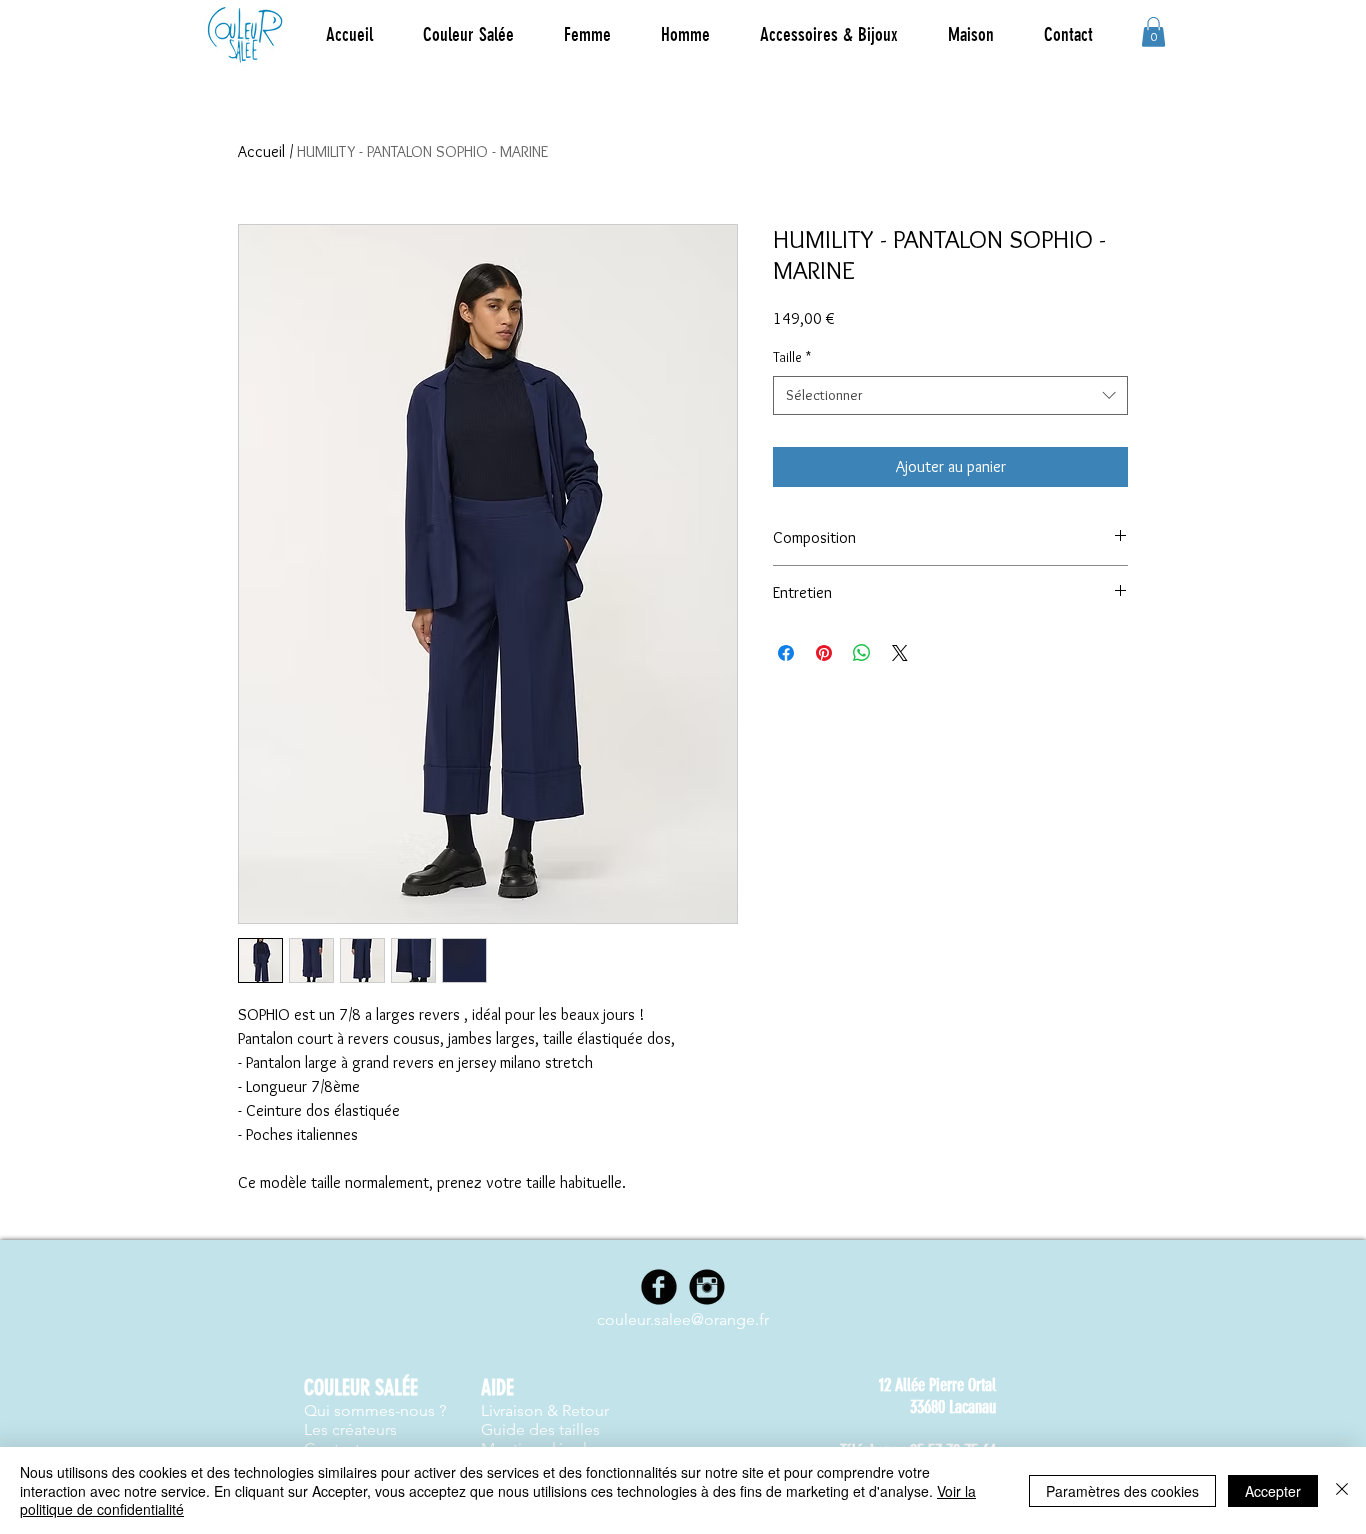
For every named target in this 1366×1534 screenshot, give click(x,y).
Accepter (1273, 1491)
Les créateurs (350, 1429)
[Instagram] (707, 1287)
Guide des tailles (540, 1429)
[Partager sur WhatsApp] (862, 653)
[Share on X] (900, 653)
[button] (587, 35)
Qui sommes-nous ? (375, 1410)
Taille (792, 357)
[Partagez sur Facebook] (786, 653)
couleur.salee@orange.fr (683, 1319)
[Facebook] (659, 1287)
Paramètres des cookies (1122, 1491)
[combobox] (950, 395)
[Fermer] (1342, 1490)
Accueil (261, 151)
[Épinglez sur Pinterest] (824, 653)
